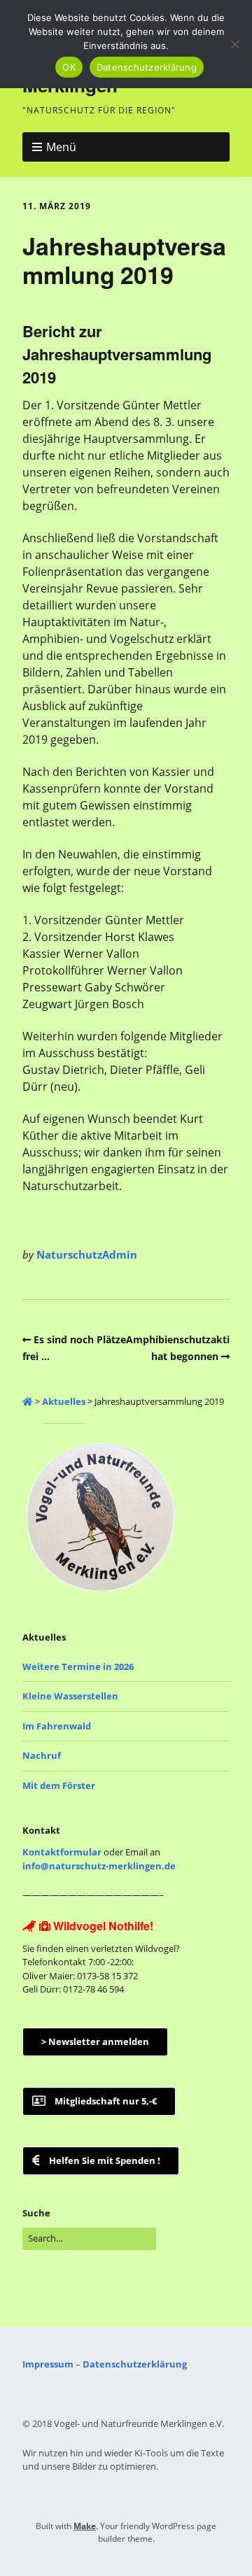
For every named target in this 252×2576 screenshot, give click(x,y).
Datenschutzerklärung (135, 2364)
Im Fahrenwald (57, 1726)
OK (69, 67)
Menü (61, 147)
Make (85, 2526)
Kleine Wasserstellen (70, 1696)
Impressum (48, 2364)
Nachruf (42, 1755)
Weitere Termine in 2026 (78, 1666)
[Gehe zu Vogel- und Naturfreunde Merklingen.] (28, 1401)
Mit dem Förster (59, 1785)
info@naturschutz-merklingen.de (99, 1866)
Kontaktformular (62, 1852)
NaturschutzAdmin (87, 1254)
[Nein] (234, 44)
